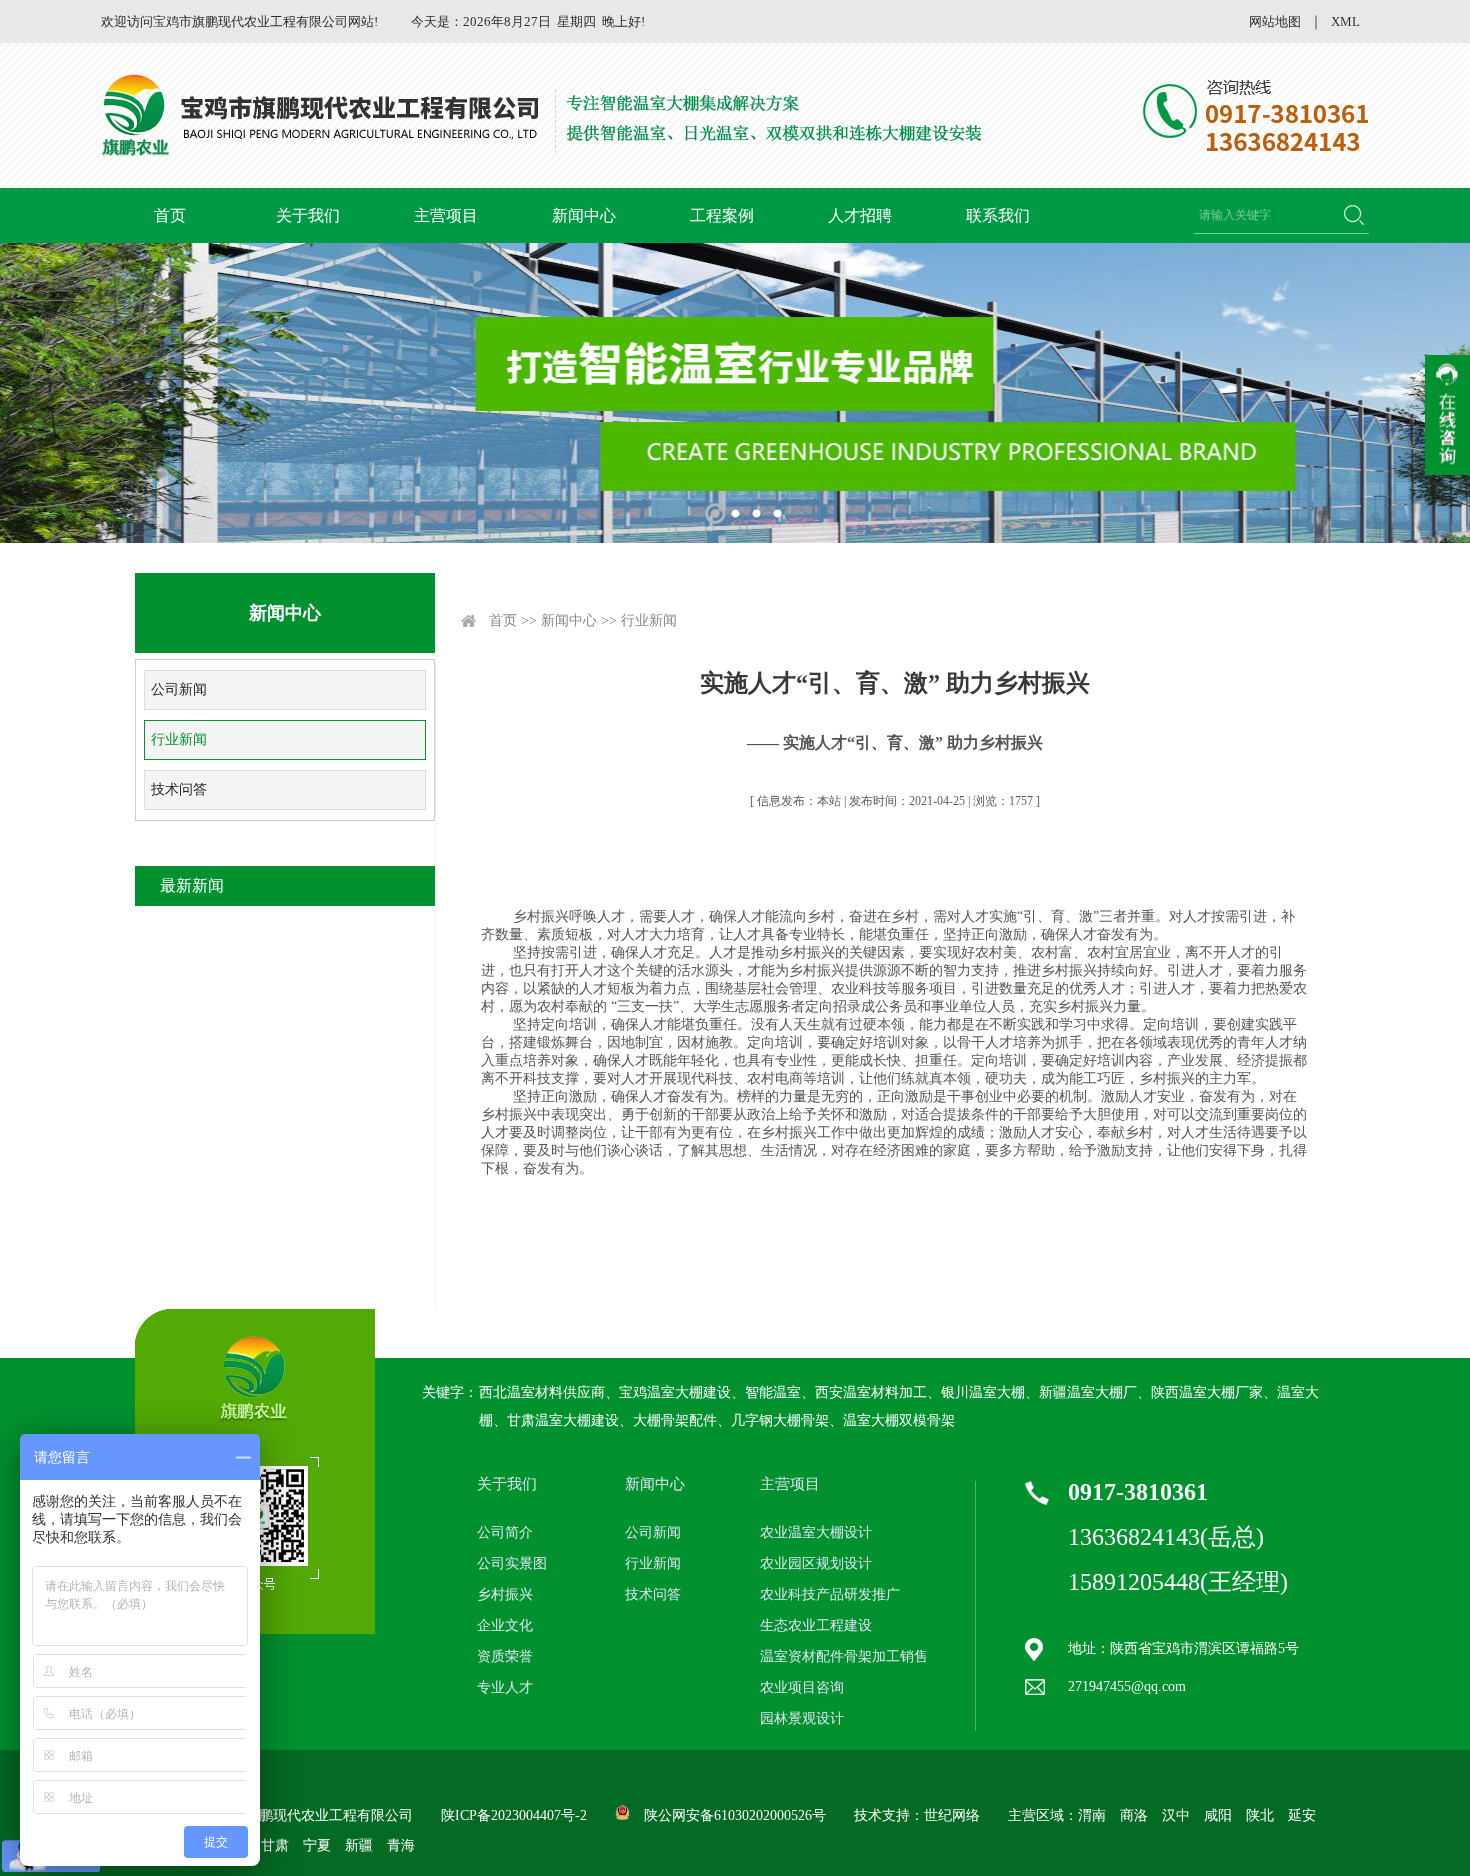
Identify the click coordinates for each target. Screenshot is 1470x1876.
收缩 (1447, 415)
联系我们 (998, 215)
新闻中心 (584, 215)
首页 (170, 215)
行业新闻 (179, 739)
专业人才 (505, 1687)
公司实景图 (512, 1563)
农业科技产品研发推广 (830, 1594)
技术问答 (179, 789)
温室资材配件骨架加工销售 (844, 1656)
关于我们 (308, 215)
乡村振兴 (505, 1594)
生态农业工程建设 (816, 1625)
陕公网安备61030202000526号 (735, 1815)
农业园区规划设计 (816, 1563)
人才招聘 (860, 215)
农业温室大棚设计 (816, 1532)
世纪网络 (952, 1815)
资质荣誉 (505, 1656)
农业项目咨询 (802, 1687)
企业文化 (505, 1625)
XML (1345, 21)
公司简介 (505, 1532)
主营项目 (446, 215)
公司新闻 (179, 689)
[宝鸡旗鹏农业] (545, 115)
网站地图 (1275, 21)
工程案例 (722, 215)
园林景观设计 (802, 1718)
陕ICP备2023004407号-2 (514, 1815)
